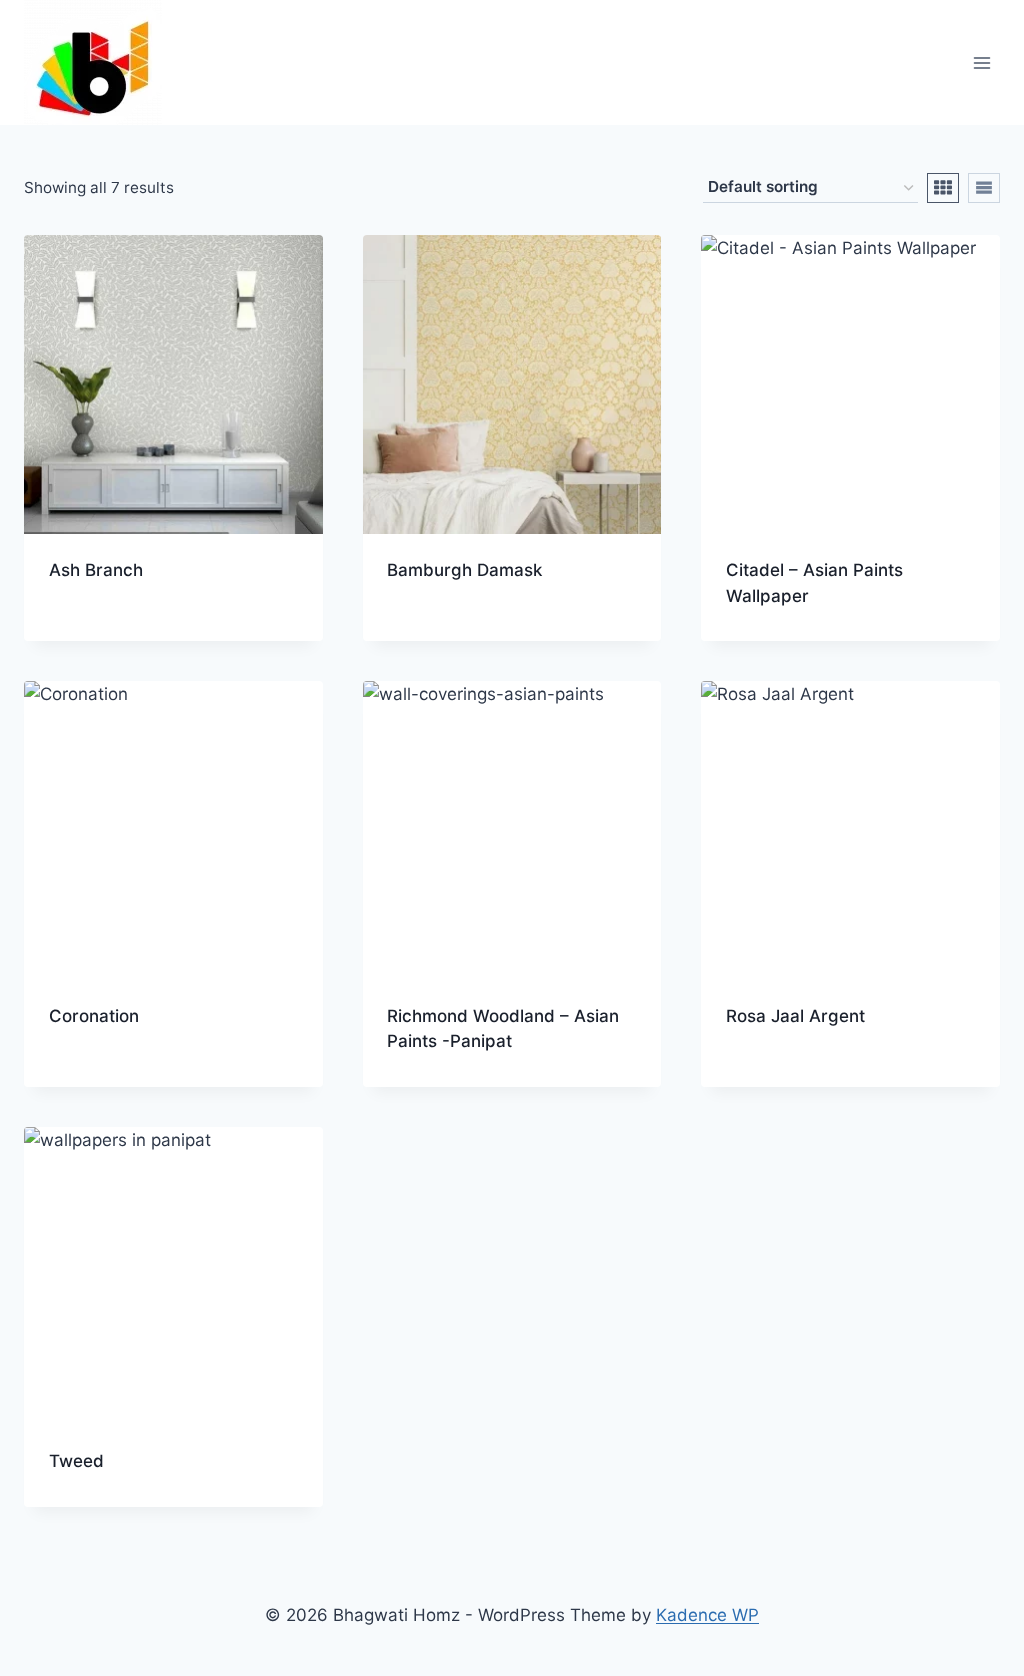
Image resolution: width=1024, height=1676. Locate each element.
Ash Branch (96, 570)
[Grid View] (943, 188)
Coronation (94, 1016)
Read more (92, 634)
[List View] (984, 188)
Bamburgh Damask (464, 570)
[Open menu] (981, 62)
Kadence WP (707, 1615)
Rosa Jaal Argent (795, 1016)
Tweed (76, 1461)
